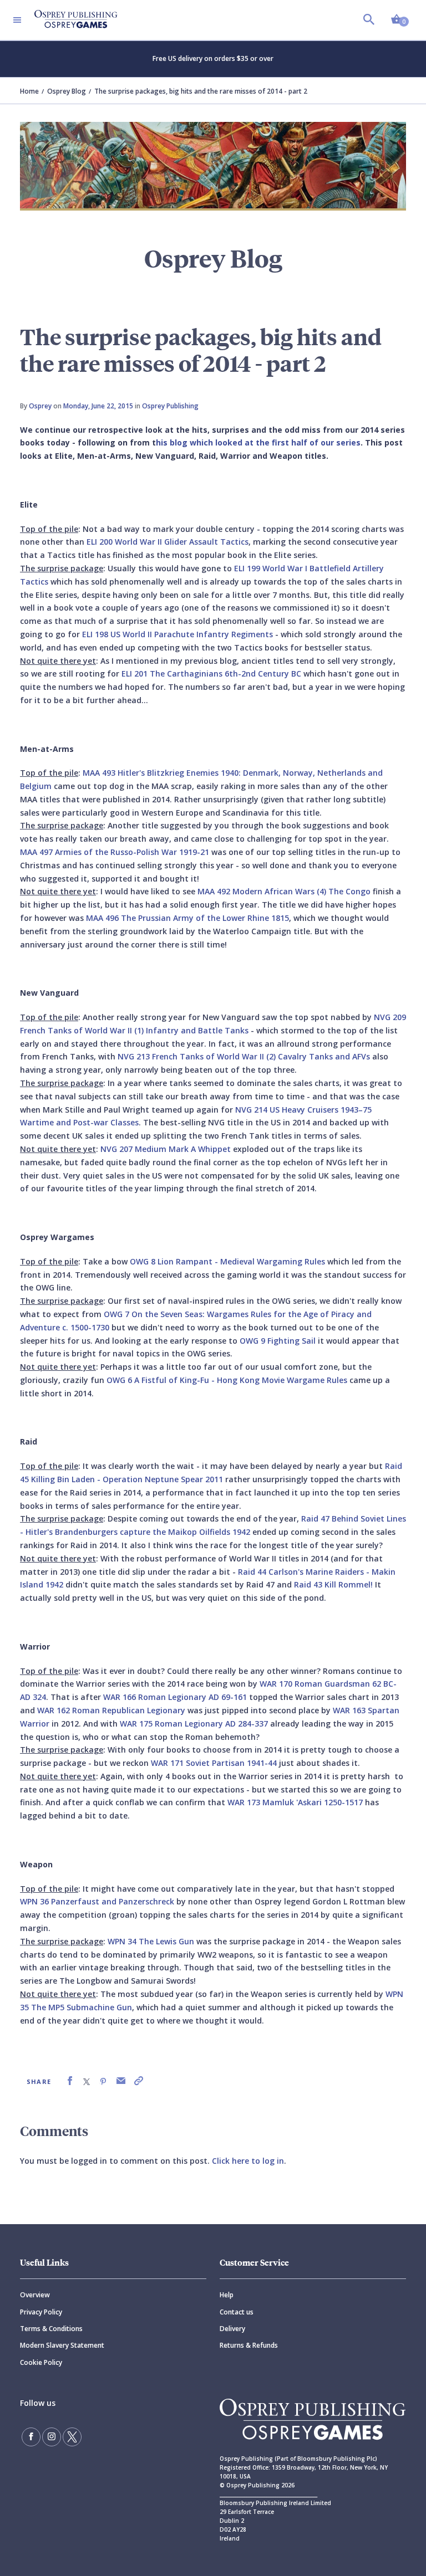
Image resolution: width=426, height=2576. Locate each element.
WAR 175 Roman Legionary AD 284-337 (194, 1724)
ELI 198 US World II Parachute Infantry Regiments (177, 634)
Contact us (237, 2312)
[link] (70, 2081)
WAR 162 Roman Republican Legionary (111, 1710)
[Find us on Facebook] (31, 2437)
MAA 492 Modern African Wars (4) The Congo (284, 891)
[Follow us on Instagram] (52, 2437)
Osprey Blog (67, 91)
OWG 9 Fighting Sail (278, 1341)
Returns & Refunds (249, 2345)
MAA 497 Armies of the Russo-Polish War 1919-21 (115, 852)
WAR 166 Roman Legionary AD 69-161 (175, 1697)
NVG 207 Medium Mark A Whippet (166, 1149)
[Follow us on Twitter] (72, 2437)
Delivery (232, 2329)
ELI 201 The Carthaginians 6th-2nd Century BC (210, 674)
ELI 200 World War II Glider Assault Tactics (168, 542)
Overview (35, 2295)
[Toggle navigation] (17, 20)
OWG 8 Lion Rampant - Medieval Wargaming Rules (227, 1261)
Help (227, 2295)
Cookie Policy (41, 2362)
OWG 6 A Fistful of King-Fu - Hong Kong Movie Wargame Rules (227, 1380)
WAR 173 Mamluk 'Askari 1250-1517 (295, 1802)
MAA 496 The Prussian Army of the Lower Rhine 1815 (187, 918)
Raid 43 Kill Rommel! (333, 1584)
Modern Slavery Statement (62, 2345)
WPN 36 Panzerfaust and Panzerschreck (98, 1901)
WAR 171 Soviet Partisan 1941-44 (214, 1763)
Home (29, 91)
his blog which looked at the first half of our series (258, 442)
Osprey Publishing (170, 406)
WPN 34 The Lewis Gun (150, 1941)
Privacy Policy (41, 2312)
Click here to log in (248, 2161)
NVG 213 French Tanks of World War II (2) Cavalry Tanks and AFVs (245, 1056)
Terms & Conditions (51, 2329)
